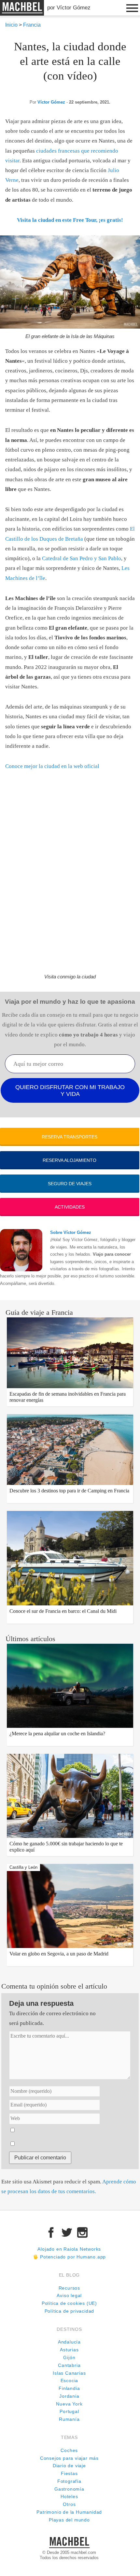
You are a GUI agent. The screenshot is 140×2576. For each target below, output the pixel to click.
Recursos (69, 2288)
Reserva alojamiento (70, 1160)
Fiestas (69, 2474)
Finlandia (69, 2388)
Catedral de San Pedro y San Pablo (82, 558)
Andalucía (69, 2342)
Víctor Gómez (51, 102)
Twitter (67, 2232)
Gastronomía (69, 2489)
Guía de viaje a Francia (39, 1312)
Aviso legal (69, 2296)
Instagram (82, 2232)
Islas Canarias (69, 2373)
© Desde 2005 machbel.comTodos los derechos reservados (69, 2555)
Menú (132, 8)
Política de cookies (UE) (69, 2303)
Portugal (69, 2412)
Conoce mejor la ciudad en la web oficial (52, 766)
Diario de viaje (69, 2466)
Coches (69, 2450)
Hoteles (69, 2497)
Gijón (69, 2358)
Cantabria (69, 2365)
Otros (69, 2504)
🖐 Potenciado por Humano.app (70, 2257)
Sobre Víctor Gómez (71, 1232)
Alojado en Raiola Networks (69, 2249)
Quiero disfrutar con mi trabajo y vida (70, 1091)
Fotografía (69, 2481)
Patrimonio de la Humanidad (69, 2512)
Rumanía (69, 2419)
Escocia (70, 2381)
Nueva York (69, 2404)
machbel (12, 15)
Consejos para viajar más (69, 2458)
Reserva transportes (70, 1137)
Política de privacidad (70, 2311)
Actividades (70, 1207)
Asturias (69, 2350)
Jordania (69, 2396)
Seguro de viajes (70, 1184)
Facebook (51, 2232)
